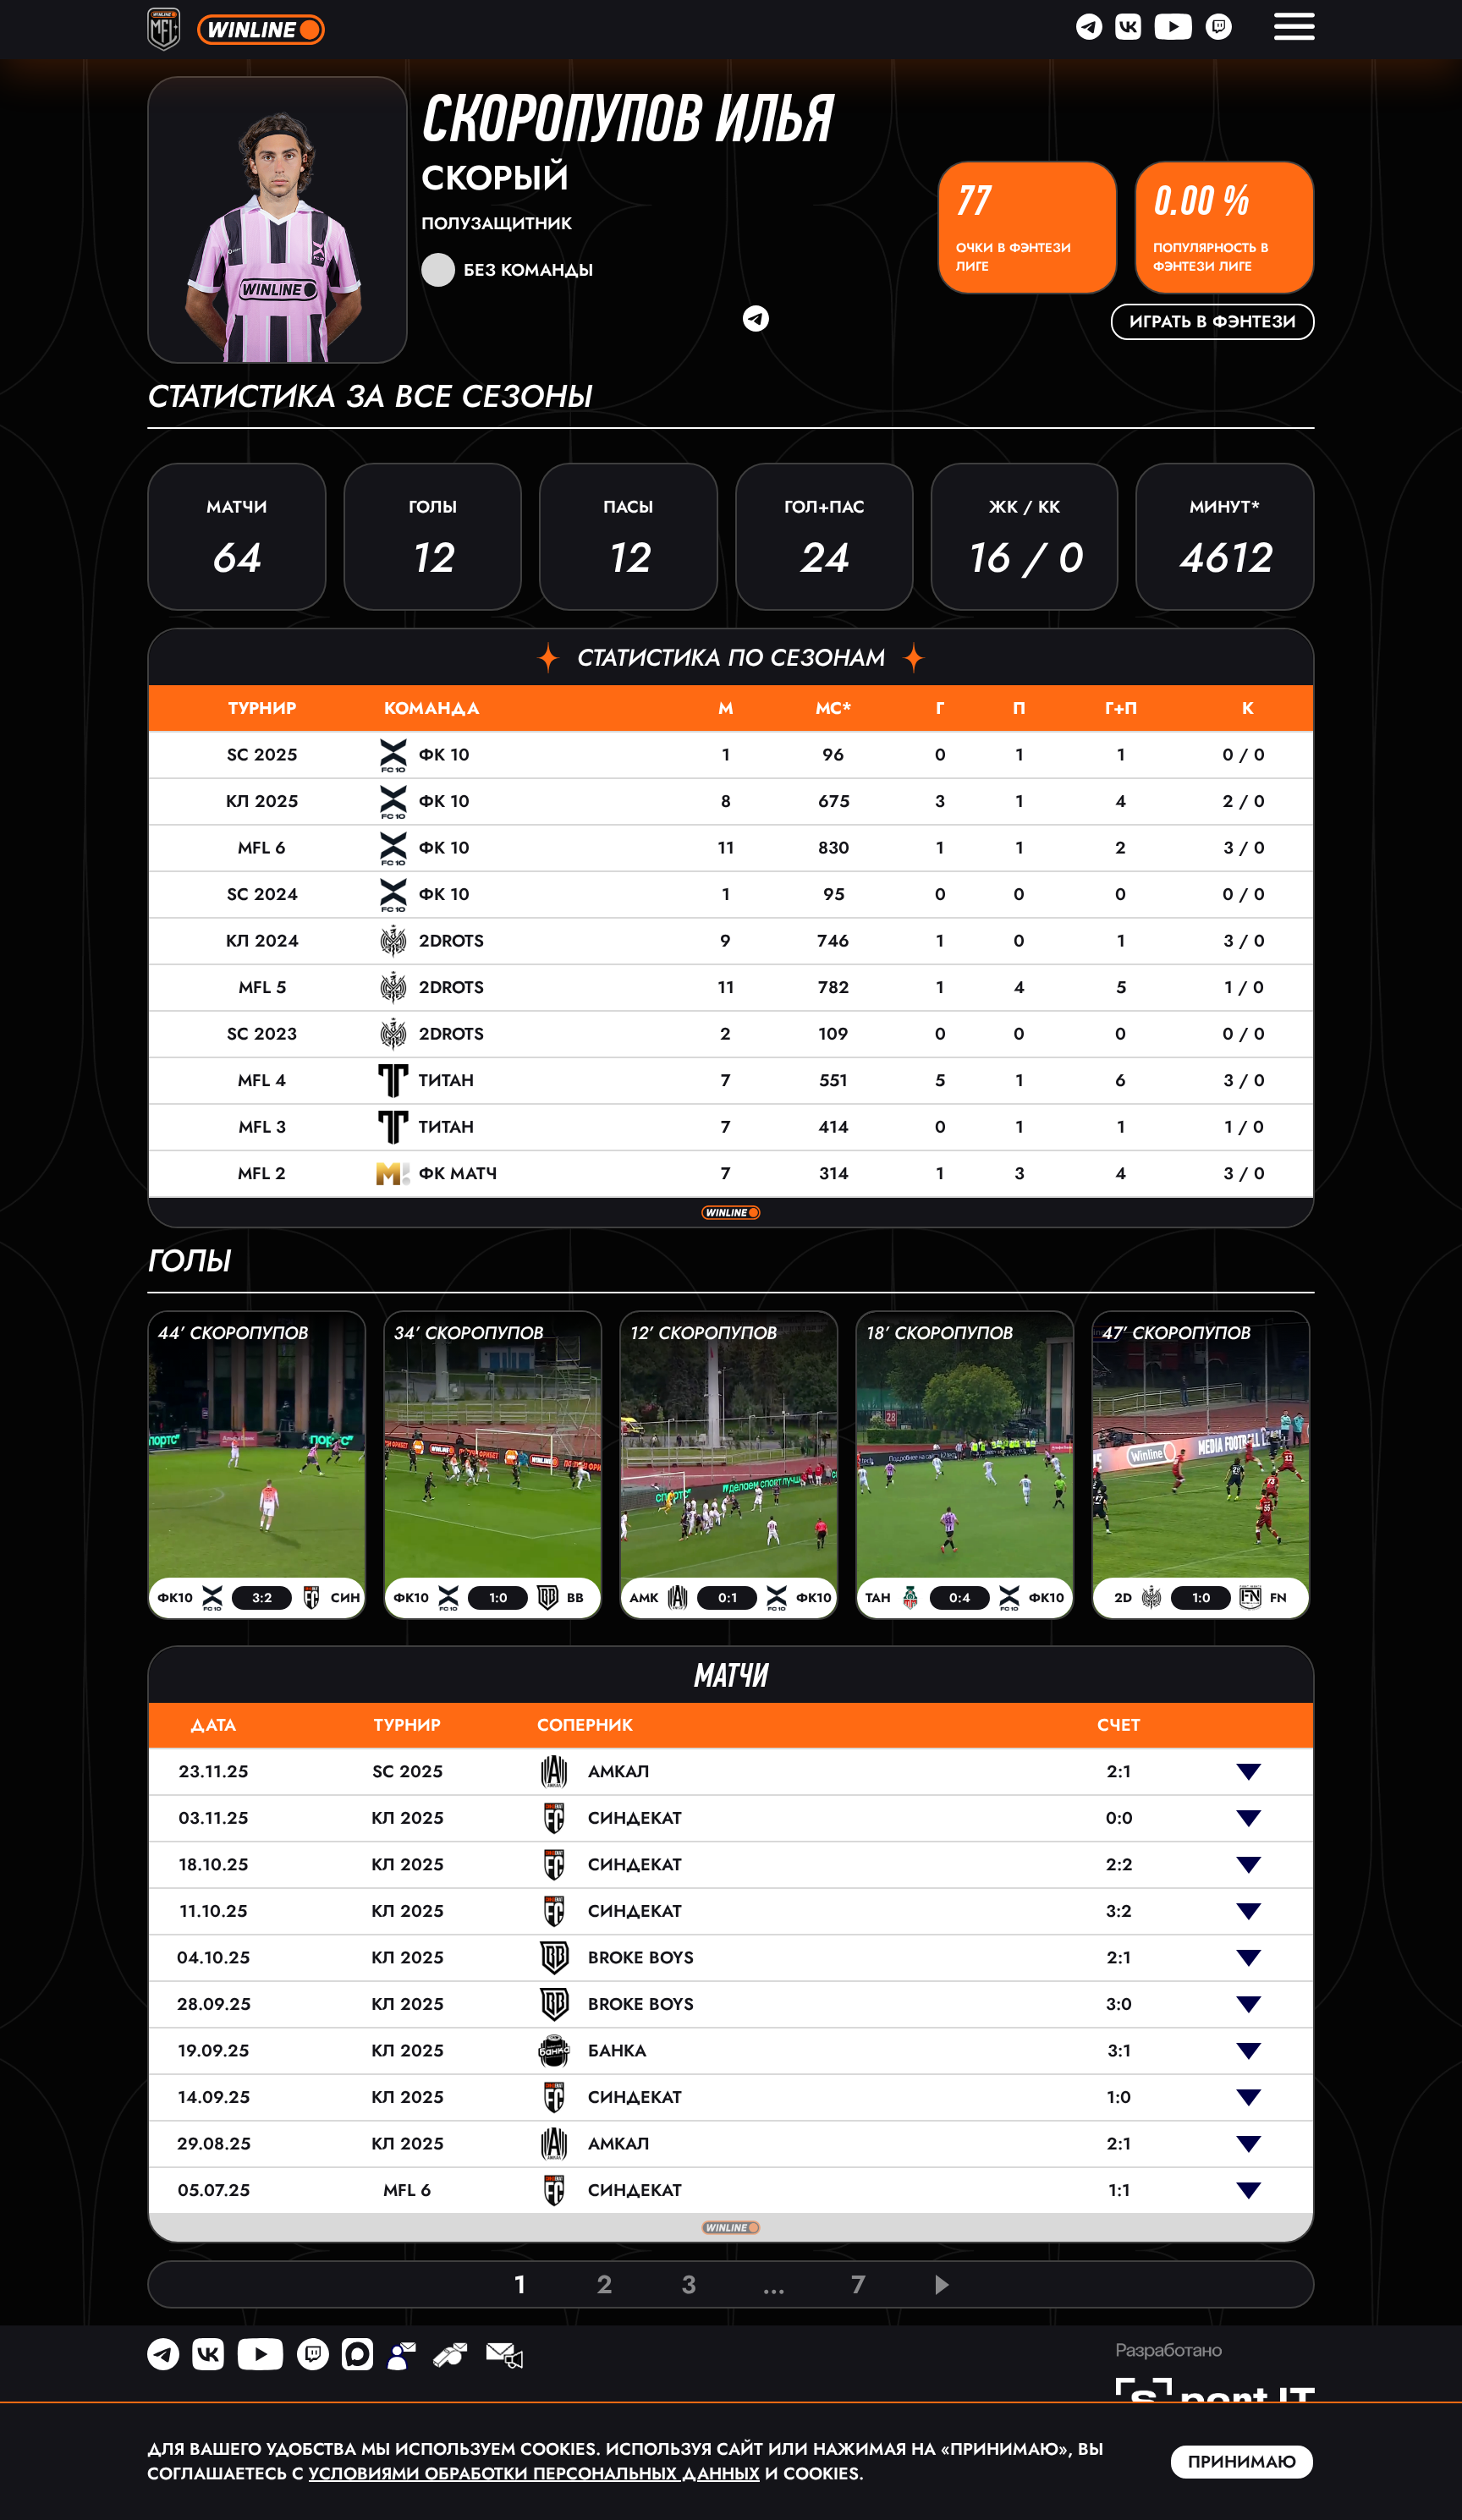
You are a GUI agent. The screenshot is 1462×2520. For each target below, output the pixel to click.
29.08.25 (214, 2144)
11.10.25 (213, 1911)
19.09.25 (213, 2051)
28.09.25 (214, 2004)
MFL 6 (262, 848)
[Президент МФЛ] (401, 2358)
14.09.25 (214, 2097)
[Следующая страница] (943, 2285)
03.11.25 (213, 1818)
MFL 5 (262, 988)
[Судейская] (450, 2358)
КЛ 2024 (262, 941)
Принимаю (1242, 2462)
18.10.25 (213, 1865)
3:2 (1119, 1911)
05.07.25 (214, 2191)
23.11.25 (213, 1772)
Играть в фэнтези (1213, 322)
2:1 (1119, 1772)
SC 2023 (262, 1034)
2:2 (1119, 1865)
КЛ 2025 (262, 802)
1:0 (1119, 2097)
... (774, 2284)
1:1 (1119, 2191)
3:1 (1119, 2051)
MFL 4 (262, 1081)
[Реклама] (503, 2358)
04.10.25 (213, 1958)
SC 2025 (262, 755)
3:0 (1119, 2004)
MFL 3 (262, 1127)
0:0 (1119, 1818)
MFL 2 (262, 1174)
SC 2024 (262, 895)
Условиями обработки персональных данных (534, 2474)
